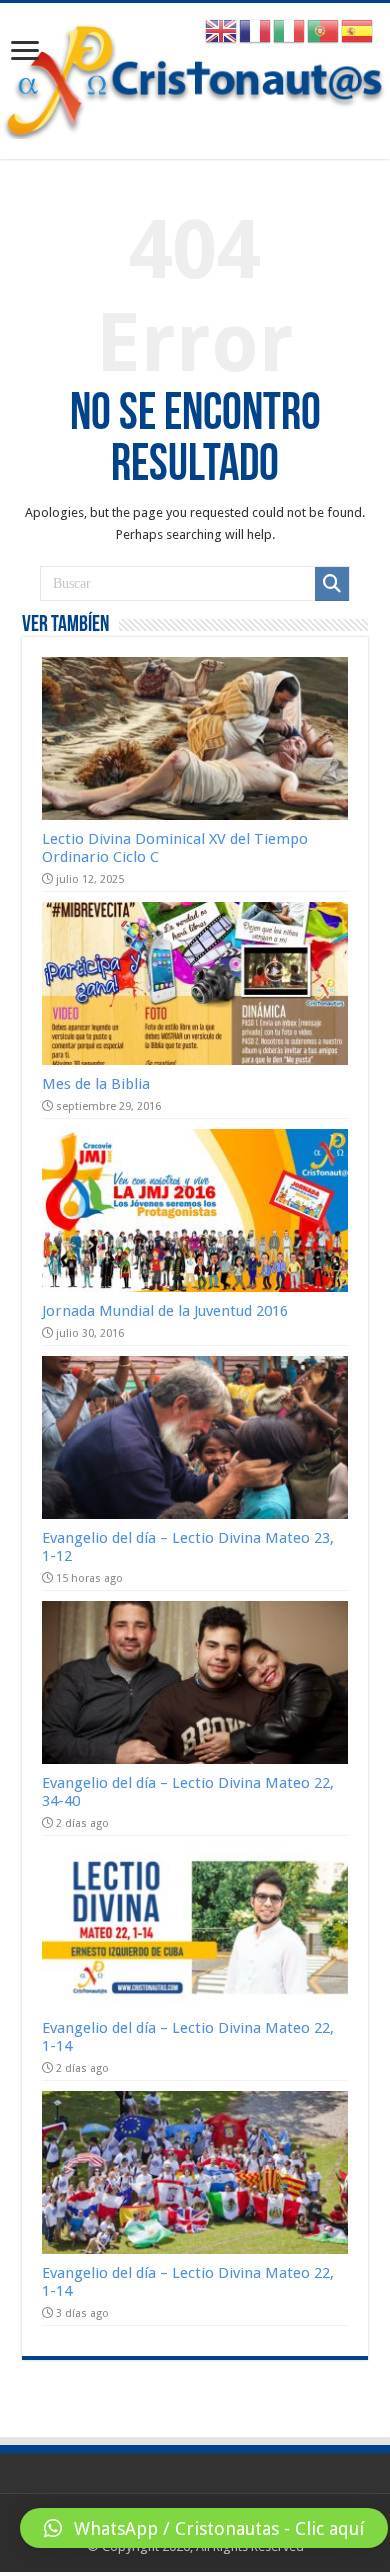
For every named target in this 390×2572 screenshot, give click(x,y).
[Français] (256, 30)
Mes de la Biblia (96, 1084)
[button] (204, 2528)
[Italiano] (290, 30)
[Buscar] (332, 584)
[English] (222, 30)
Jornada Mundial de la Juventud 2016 (165, 1311)
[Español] (358, 30)
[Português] (324, 30)
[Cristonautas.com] (195, 77)
